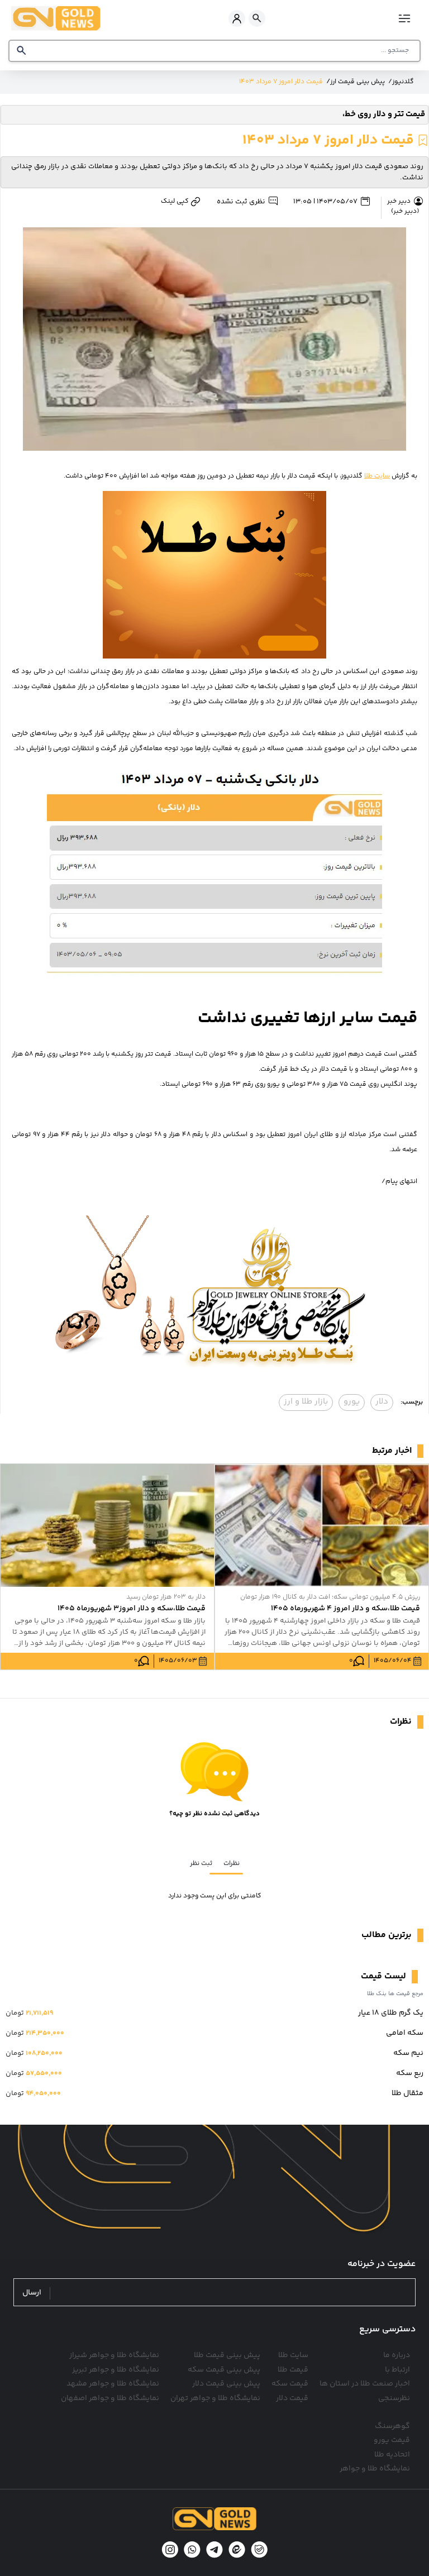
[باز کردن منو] (405, 18)
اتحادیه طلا (392, 2455)
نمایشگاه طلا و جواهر (375, 2469)
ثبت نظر (201, 1864)
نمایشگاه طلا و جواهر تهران (215, 2398)
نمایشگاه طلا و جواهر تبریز (116, 2370)
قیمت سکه (290, 2384)
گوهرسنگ (392, 2426)
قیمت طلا (293, 2370)
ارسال (32, 2293)
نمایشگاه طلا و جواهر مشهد (113, 2384)
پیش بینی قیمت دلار (226, 2384)
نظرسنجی (394, 2398)
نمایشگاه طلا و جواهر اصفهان (110, 2398)
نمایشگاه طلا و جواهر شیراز (114, 2355)
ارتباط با (397, 2370)
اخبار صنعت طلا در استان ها (365, 2384)
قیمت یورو (392, 2440)
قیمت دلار (292, 2398)
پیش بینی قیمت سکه (224, 2370)
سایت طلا (377, 476)
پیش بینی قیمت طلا (227, 2355)
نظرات (232, 1864)
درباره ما (397, 2355)
